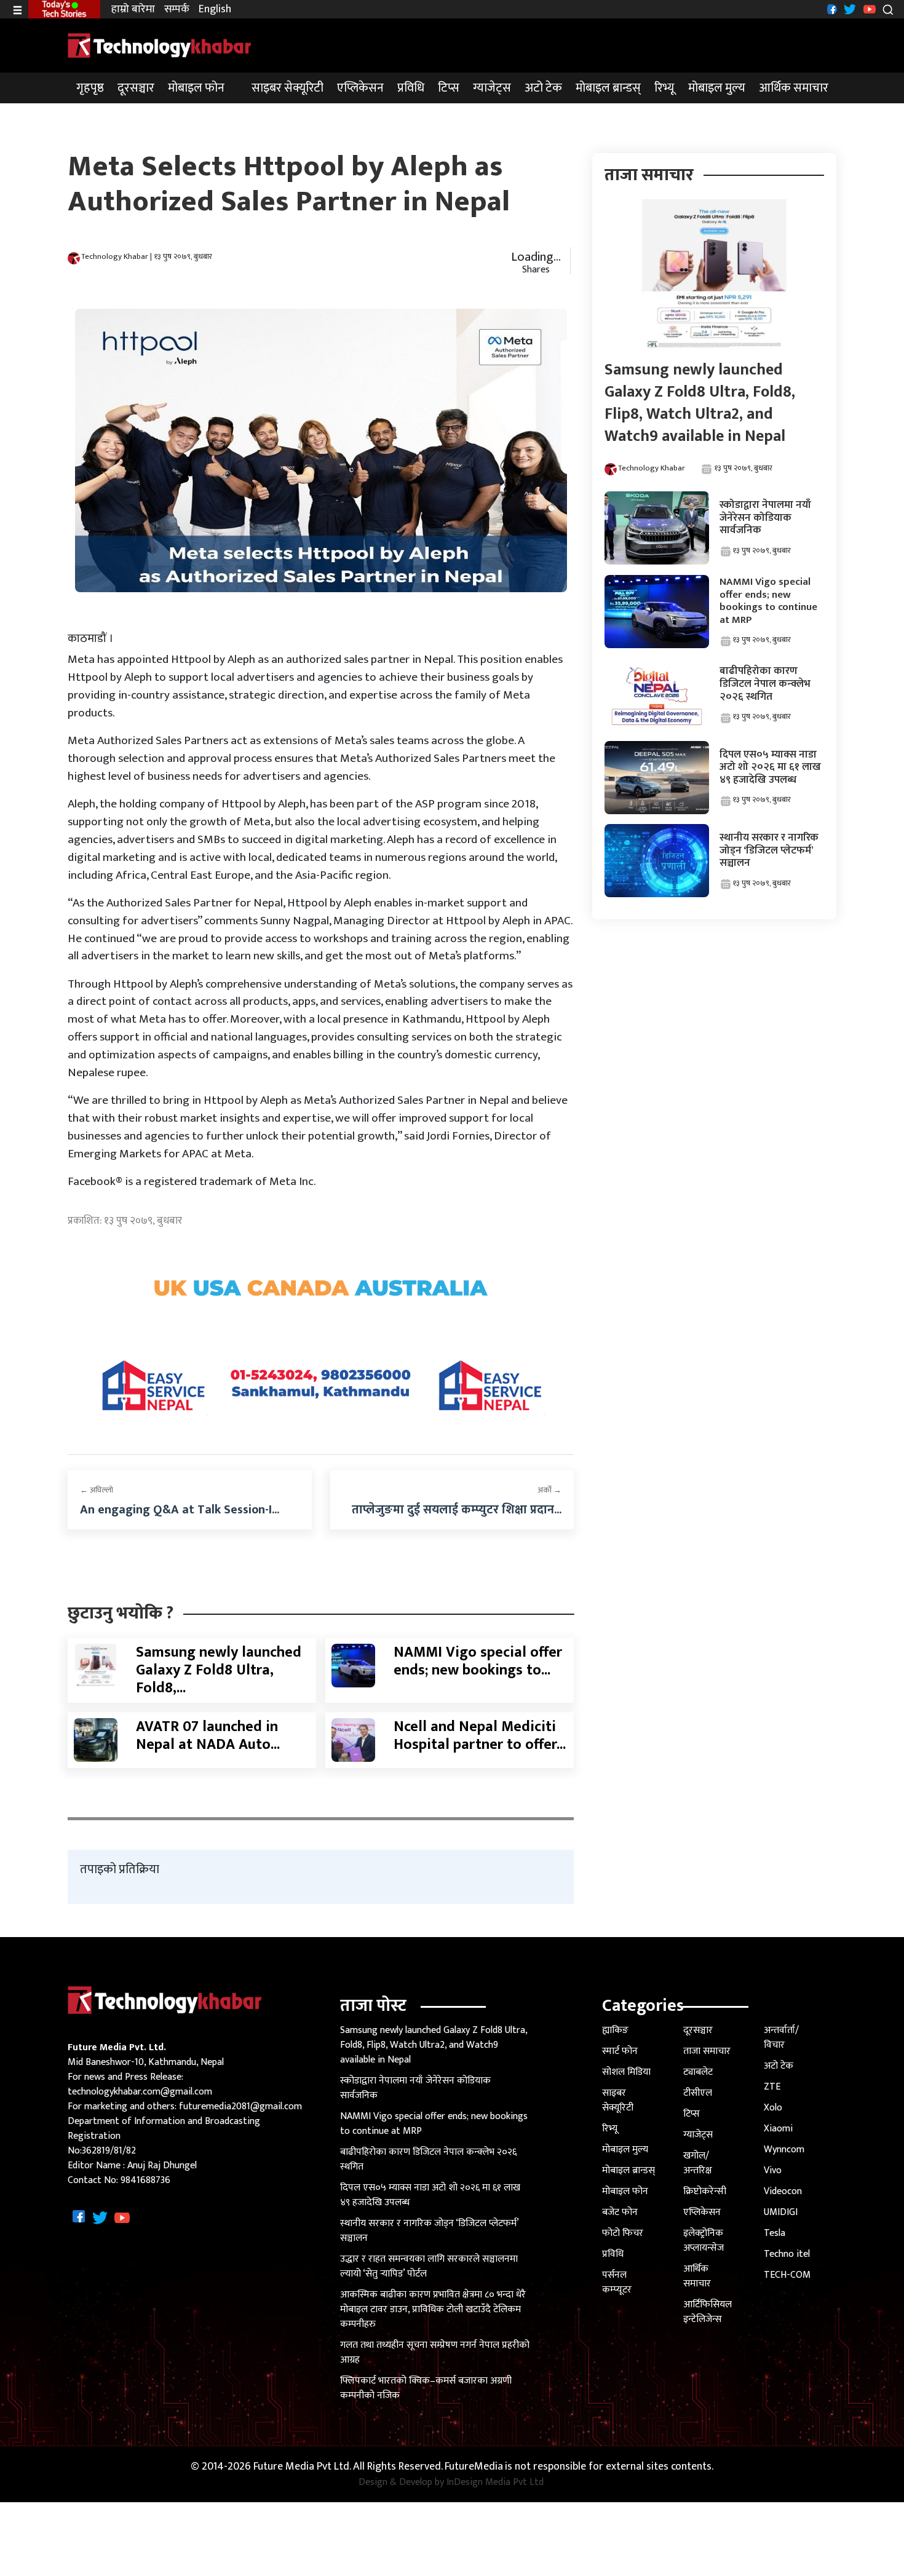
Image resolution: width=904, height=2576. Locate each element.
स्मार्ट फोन (620, 2051)
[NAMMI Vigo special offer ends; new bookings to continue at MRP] (353, 1665)
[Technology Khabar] (160, 45)
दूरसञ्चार (136, 88)
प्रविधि (411, 88)
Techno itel (787, 2254)
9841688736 (145, 2180)
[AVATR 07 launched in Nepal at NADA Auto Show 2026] (96, 1740)
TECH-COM (787, 2275)
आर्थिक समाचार (794, 88)
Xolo (773, 2108)
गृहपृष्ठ (90, 88)
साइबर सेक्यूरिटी (287, 88)
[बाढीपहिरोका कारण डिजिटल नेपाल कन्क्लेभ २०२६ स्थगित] (657, 694)
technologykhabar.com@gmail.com (140, 2092)
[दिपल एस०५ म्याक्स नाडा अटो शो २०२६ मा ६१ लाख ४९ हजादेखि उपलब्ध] (657, 777)
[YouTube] (868, 9)
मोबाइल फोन (196, 88)
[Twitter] (848, 9)
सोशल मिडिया (626, 2072)
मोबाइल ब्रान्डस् (608, 88)
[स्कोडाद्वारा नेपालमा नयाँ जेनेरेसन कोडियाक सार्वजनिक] (657, 528)
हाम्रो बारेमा (133, 10)
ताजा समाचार (707, 2051)
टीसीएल (698, 2093)
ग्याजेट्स (492, 88)
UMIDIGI (781, 2212)
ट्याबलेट (698, 2072)
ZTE (772, 2087)
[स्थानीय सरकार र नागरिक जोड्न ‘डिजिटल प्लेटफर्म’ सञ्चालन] (657, 861)
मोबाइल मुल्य (717, 88)
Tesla (775, 2233)
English (215, 10)
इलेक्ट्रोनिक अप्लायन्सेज (704, 2241)
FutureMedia (474, 2467)
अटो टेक (543, 88)
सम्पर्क (177, 10)
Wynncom (784, 2150)
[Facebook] (831, 9)
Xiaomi (778, 2129)
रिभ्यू (664, 88)
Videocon (783, 2191)
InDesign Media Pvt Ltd (495, 2483)
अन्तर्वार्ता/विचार (781, 2038)
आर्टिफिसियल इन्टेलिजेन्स (708, 2312)
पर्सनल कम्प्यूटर (617, 2282)
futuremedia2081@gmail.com (240, 2106)
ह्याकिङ (615, 2030)
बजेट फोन (620, 2212)
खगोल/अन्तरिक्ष (698, 2163)
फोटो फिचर (623, 2233)
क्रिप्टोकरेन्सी (705, 2191)
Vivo (773, 2170)
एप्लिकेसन (360, 88)
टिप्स (449, 88)
